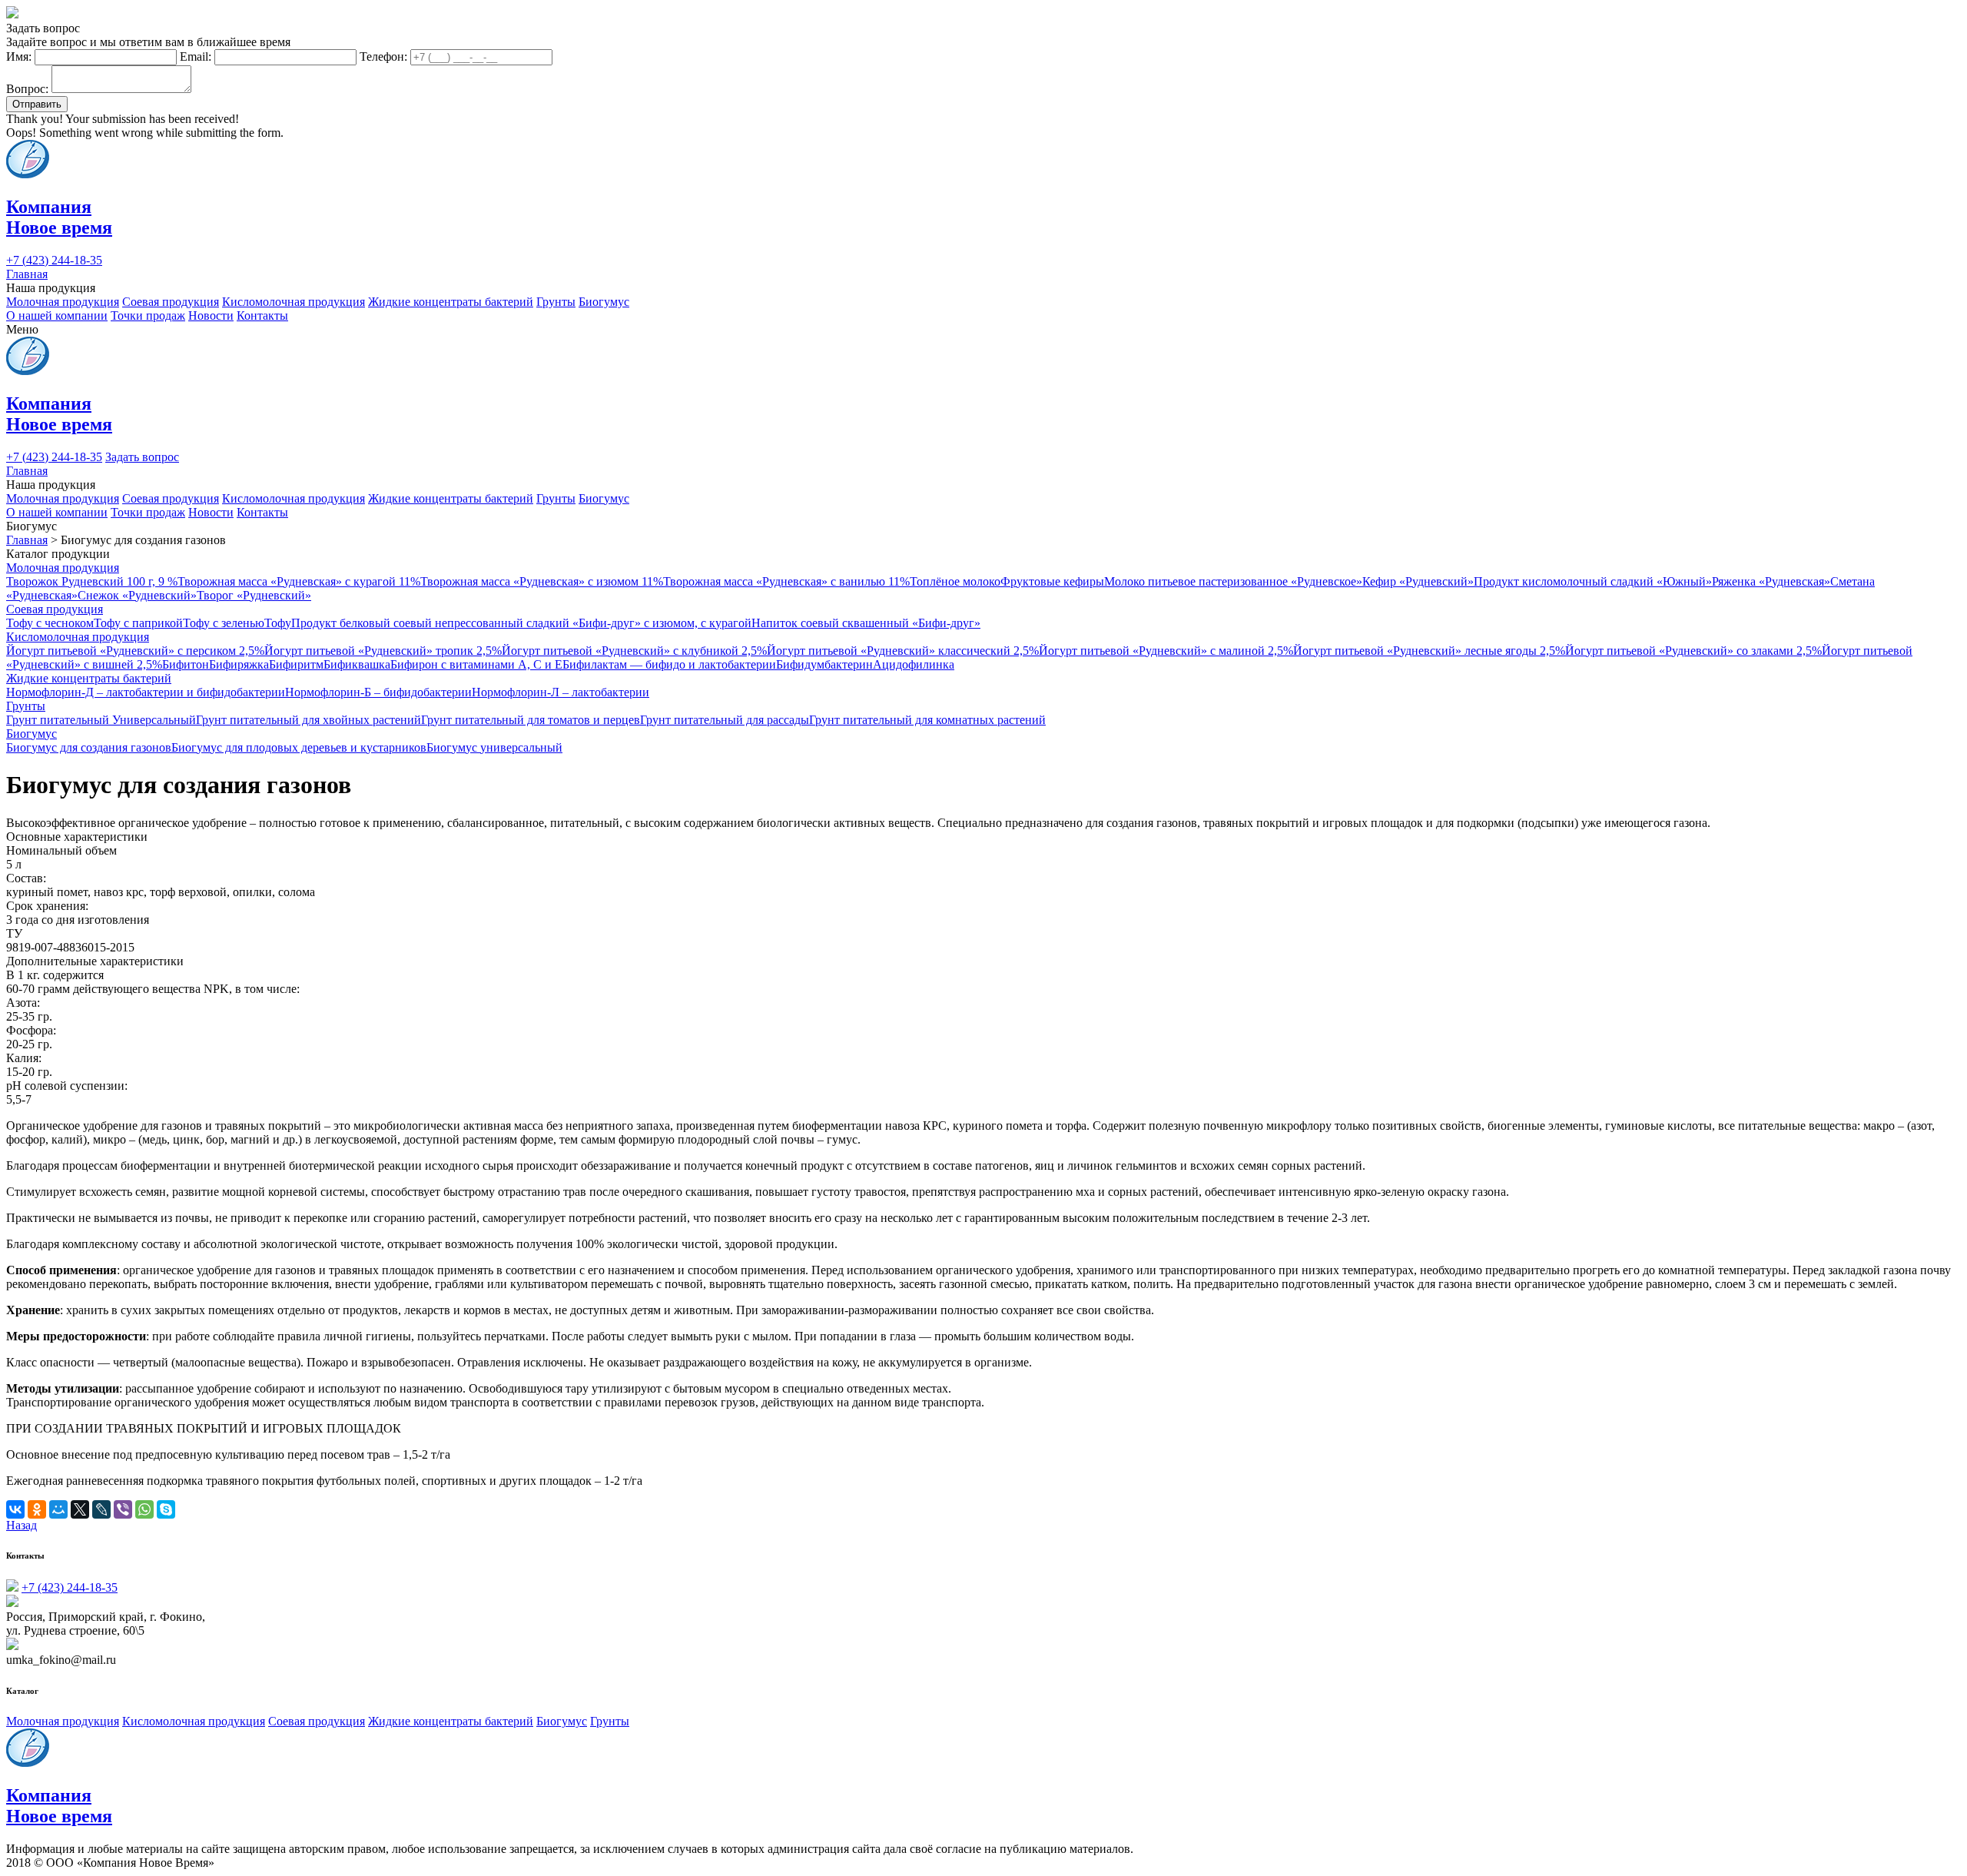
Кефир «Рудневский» (1418, 581)
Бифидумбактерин (824, 664)
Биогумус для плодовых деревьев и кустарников (299, 747)
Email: (196, 56)
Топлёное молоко (955, 581)
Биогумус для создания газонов (89, 747)
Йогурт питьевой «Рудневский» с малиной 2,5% (1166, 651)
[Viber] (123, 1509)
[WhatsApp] (144, 1509)
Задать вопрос (142, 457)
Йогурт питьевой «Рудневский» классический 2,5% (903, 651)
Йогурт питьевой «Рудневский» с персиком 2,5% (135, 651)
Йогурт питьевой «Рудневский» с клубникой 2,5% (634, 651)
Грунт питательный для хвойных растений (308, 720)
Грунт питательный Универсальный (101, 720)
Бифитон (186, 664)
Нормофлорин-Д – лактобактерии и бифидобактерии (146, 692)
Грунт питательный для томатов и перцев (531, 720)
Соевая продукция (171, 302)
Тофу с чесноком (50, 623)
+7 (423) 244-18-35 (54, 260)
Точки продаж (148, 315)
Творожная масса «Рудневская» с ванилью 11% (786, 581)
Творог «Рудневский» (254, 595)
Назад (22, 1525)
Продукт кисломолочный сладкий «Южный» (1593, 581)
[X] (80, 1509)
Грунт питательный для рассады (725, 720)
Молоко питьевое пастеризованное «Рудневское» (1233, 581)
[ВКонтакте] (15, 1509)
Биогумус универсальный (494, 747)
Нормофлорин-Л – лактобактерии (561, 692)
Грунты (556, 302)
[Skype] (166, 1509)
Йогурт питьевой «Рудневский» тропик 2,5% (383, 651)
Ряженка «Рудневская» (1771, 581)
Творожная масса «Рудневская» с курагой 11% (299, 581)
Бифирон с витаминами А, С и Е (476, 664)
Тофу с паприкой (138, 623)
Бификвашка (357, 664)
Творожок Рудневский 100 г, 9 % (92, 581)
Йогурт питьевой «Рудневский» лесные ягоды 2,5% (1429, 651)
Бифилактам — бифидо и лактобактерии (669, 664)
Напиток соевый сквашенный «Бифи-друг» (866, 623)
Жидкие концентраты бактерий (451, 302)
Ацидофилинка (914, 664)
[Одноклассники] (37, 1509)
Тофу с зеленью (224, 623)
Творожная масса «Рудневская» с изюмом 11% (542, 581)
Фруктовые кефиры (1052, 581)
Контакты (262, 315)
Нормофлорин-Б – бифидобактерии (378, 692)
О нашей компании (57, 315)
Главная (27, 274)
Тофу (278, 623)
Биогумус (604, 302)
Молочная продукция (63, 302)
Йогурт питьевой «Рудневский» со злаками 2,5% (1693, 651)
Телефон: (383, 56)
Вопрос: (27, 89)
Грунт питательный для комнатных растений (927, 720)
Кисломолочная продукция (294, 302)
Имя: (19, 56)
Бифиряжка (239, 664)
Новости (211, 315)
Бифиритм (296, 664)
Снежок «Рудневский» (137, 595)
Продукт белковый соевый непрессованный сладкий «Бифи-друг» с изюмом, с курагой (521, 623)
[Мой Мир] (58, 1509)
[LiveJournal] (101, 1509)
